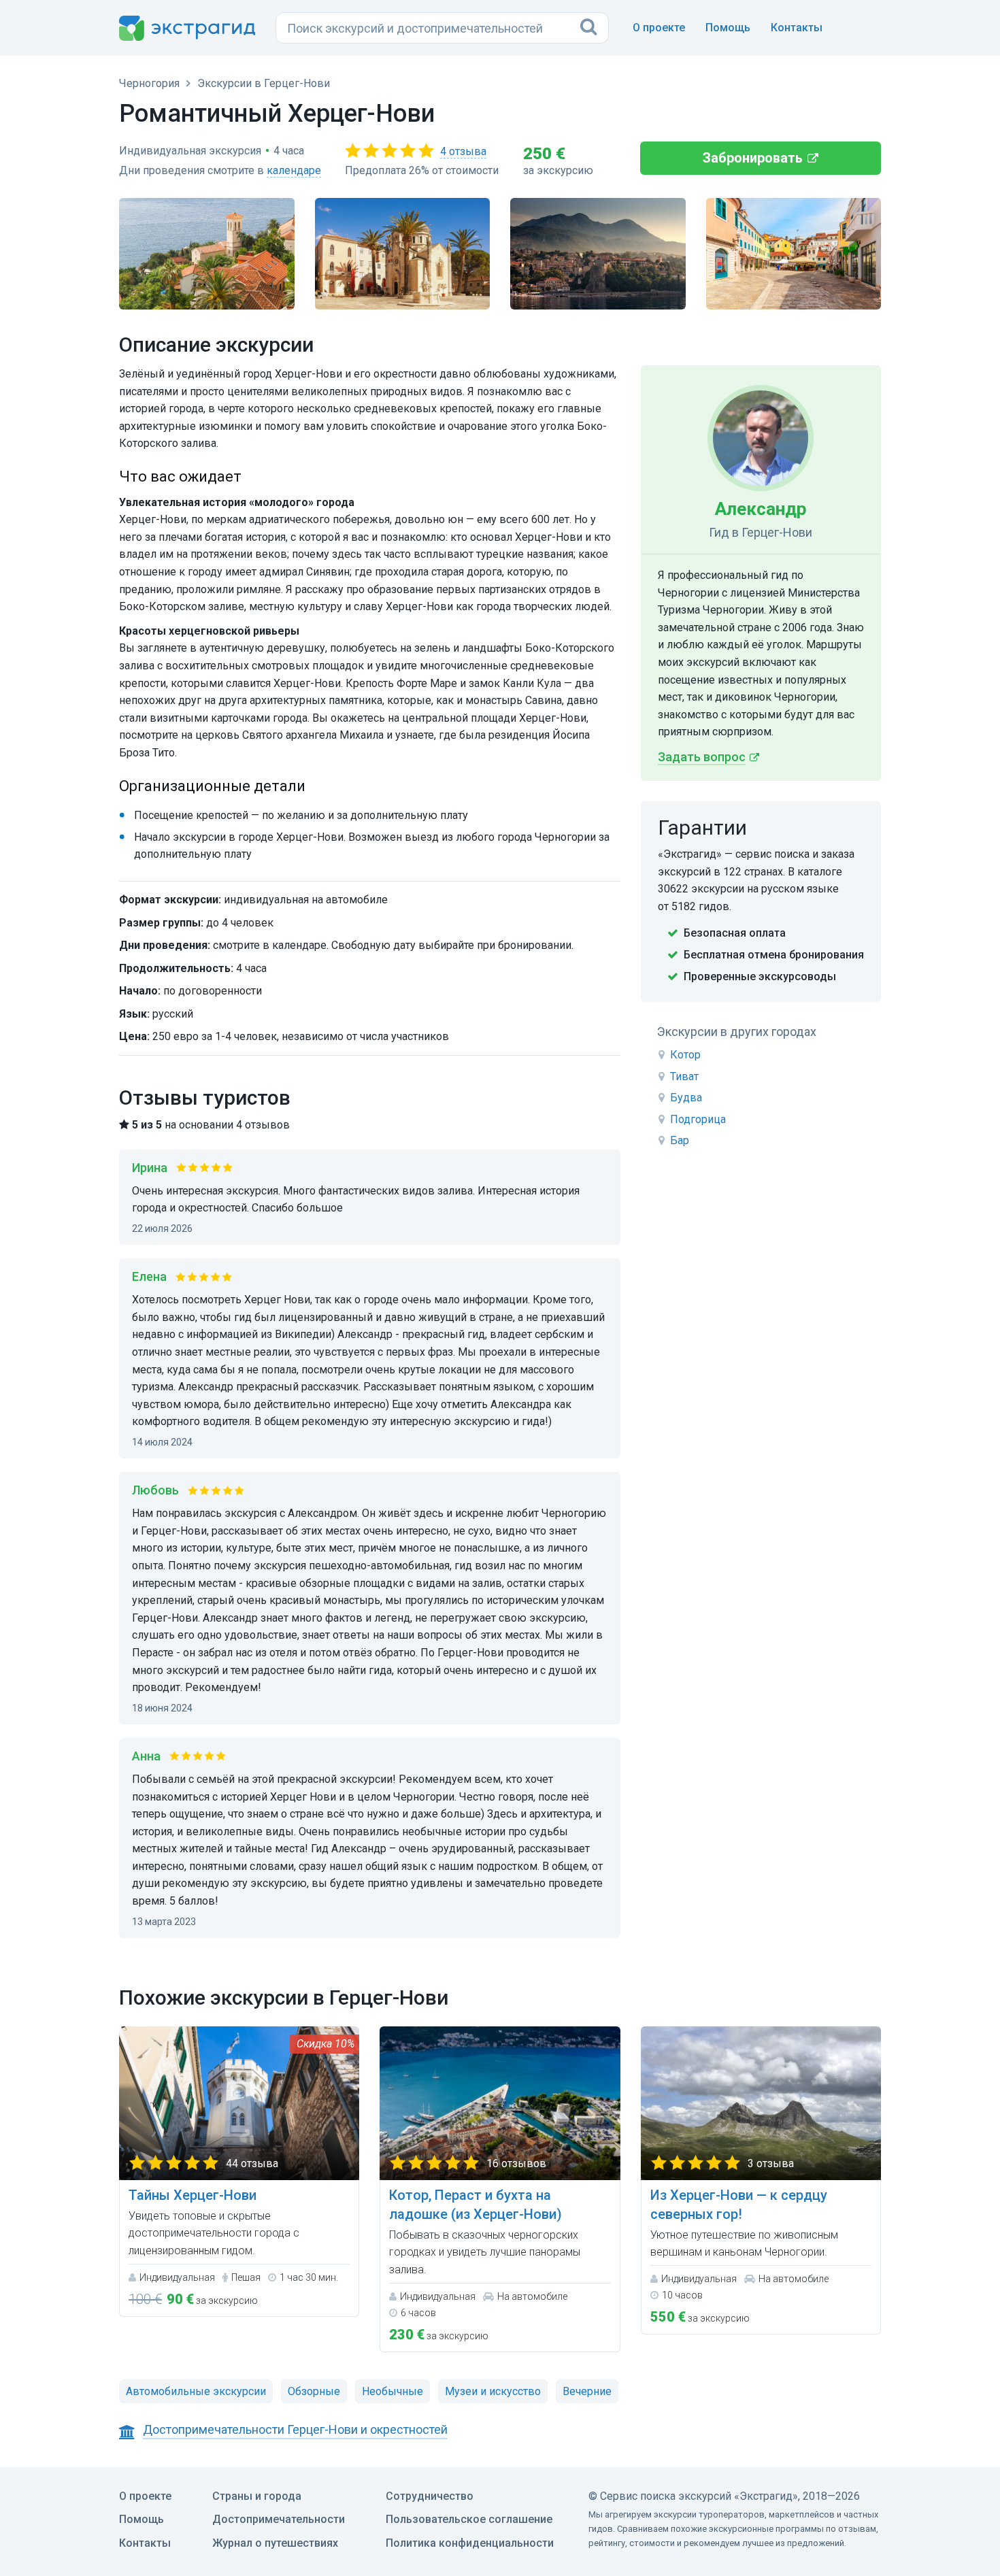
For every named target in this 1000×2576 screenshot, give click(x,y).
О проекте (659, 28)
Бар (680, 1140)
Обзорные (314, 2391)
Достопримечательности (279, 2519)
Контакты (797, 28)
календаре (294, 170)
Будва (686, 1098)
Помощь (728, 28)
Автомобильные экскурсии (196, 2391)
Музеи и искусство (493, 2391)
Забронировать (753, 158)
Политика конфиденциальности (470, 2543)
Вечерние (587, 2391)
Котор (685, 1055)
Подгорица (698, 1119)
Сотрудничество (430, 2496)
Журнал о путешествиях (275, 2543)
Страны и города (257, 2496)
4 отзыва (463, 151)
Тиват (684, 1076)
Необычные (393, 2391)
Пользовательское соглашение (469, 2519)
